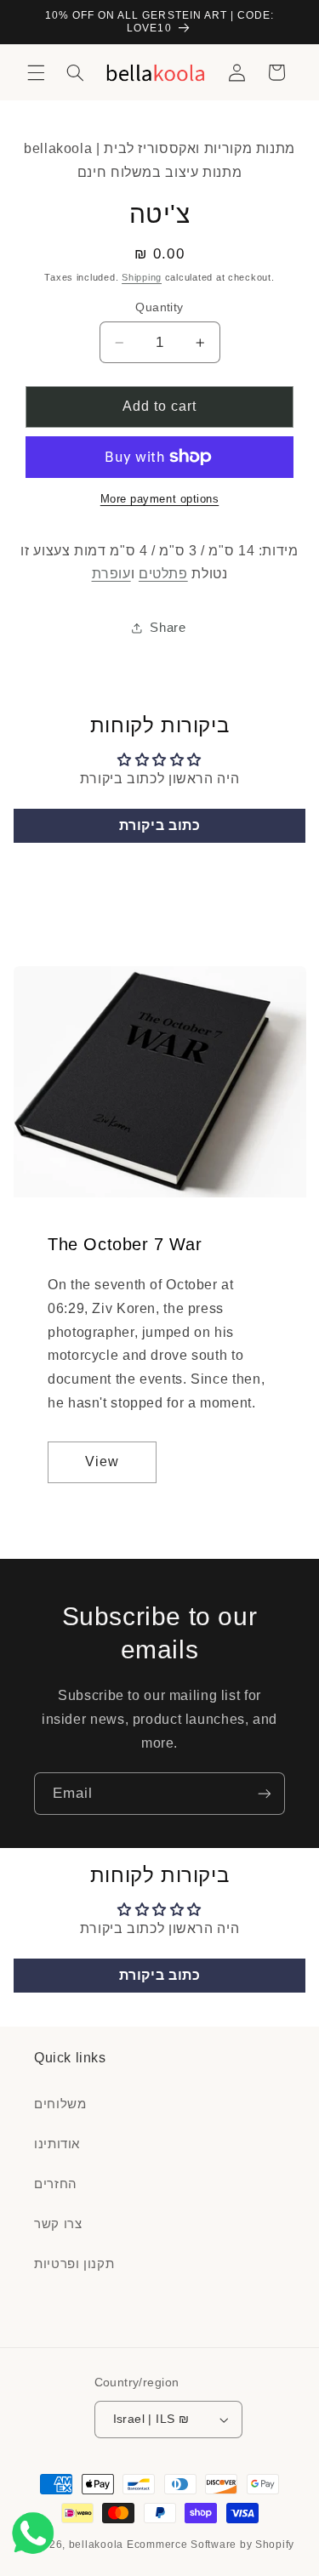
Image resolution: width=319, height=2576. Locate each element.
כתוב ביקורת (160, 825)
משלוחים (60, 2104)
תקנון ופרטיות (74, 2264)
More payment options (160, 499)
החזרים (56, 2184)
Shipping (142, 277)
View (102, 1462)
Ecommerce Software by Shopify (211, 2545)
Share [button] (168, 628)
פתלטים (163, 574)
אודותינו (57, 2144)
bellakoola (98, 2545)
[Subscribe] (265, 1793)
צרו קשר (58, 2224)
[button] (36, 72)
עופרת (111, 574)
